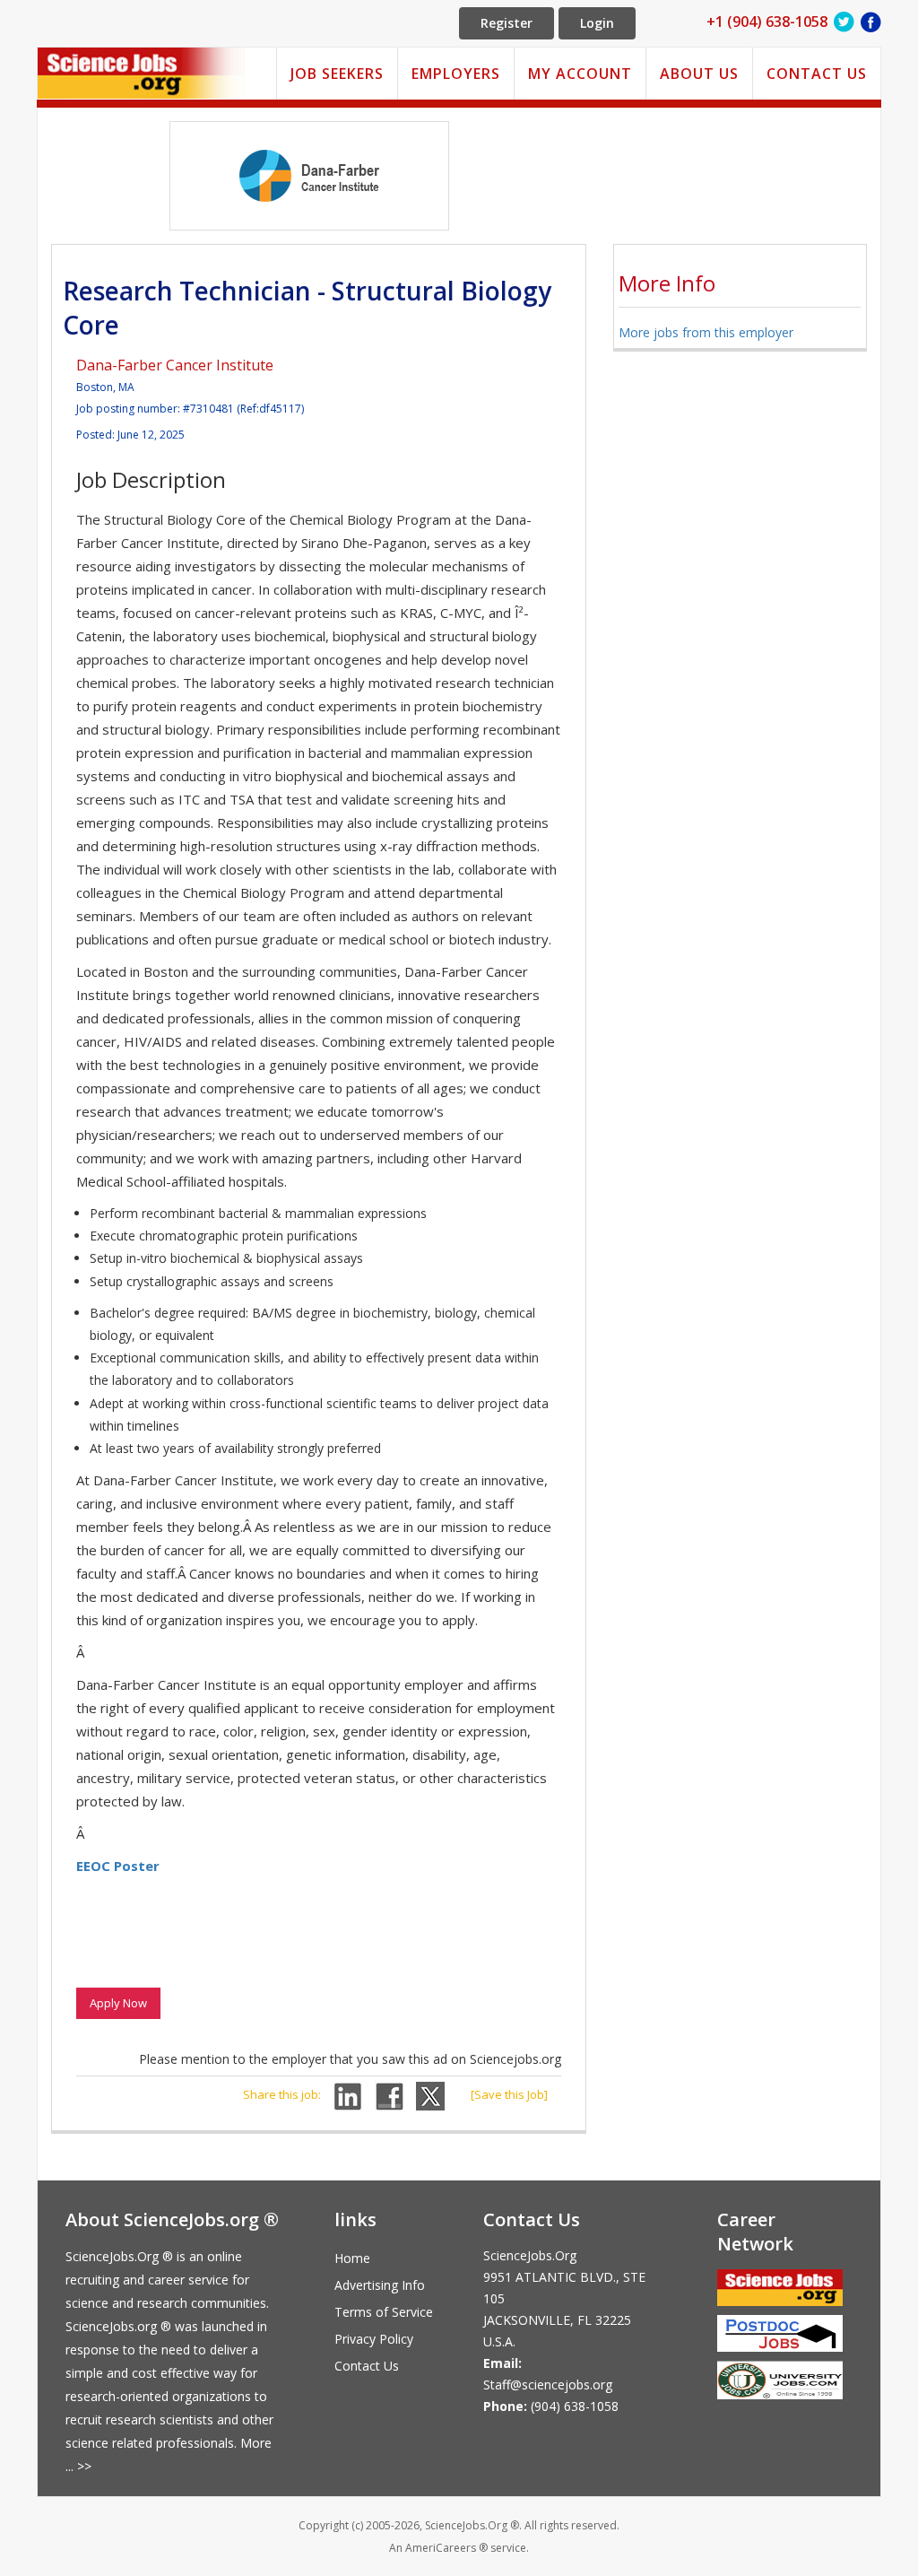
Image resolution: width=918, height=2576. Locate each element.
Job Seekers (337, 74)
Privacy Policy (374, 2339)
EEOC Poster (118, 1866)
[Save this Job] (509, 2094)
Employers (456, 74)
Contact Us (817, 74)
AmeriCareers (441, 2548)
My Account (580, 74)
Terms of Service (384, 2312)
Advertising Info (380, 2285)
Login (597, 23)
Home (352, 2258)
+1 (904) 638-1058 (767, 22)
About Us (699, 74)
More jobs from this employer (706, 332)
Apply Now (118, 2003)
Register (507, 23)
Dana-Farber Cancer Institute (175, 365)
